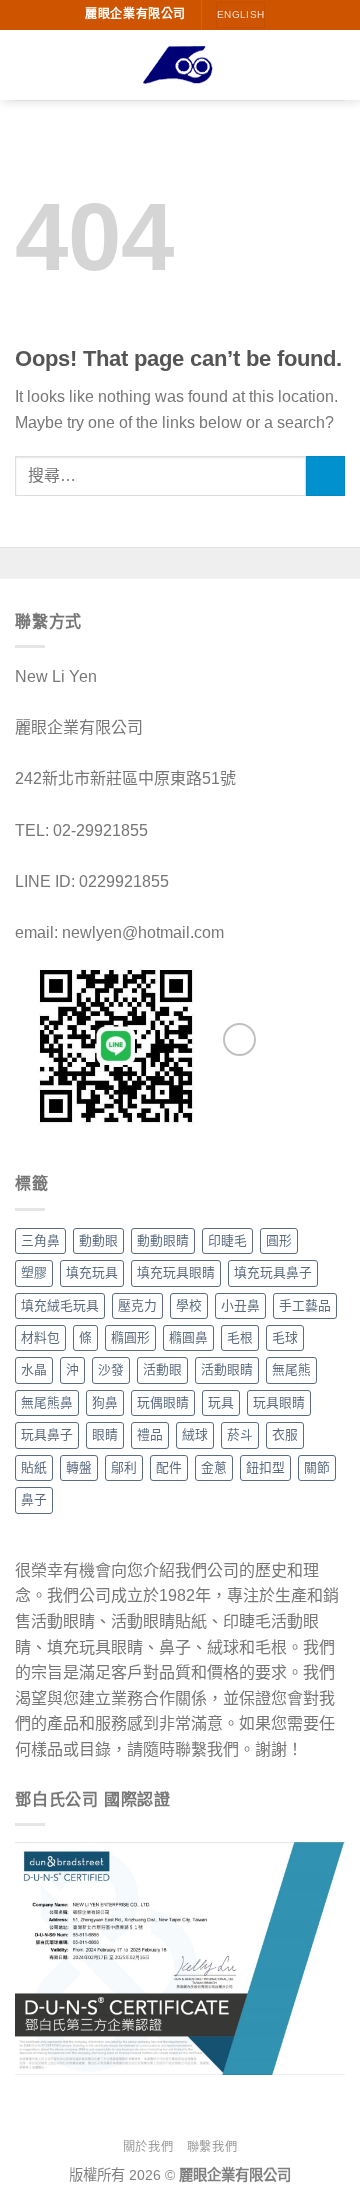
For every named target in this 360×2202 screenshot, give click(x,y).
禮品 (150, 1434)
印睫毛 (227, 1240)
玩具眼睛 (279, 1402)
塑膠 (34, 1272)
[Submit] (325, 475)
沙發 (111, 1369)
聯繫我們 (212, 2147)
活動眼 (162, 1369)
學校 (189, 1305)
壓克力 (137, 1305)
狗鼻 (105, 1402)
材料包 (40, 1337)
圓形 (279, 1240)
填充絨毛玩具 (60, 1305)
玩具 (221, 1402)
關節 (317, 1467)
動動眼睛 (163, 1240)
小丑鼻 (240, 1305)
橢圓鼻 (188, 1337)
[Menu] (27, 64)
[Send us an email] (239, 1039)
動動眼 (98, 1240)
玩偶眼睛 (163, 1402)
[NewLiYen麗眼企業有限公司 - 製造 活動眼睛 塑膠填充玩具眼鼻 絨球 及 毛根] (180, 65)
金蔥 (214, 1467)
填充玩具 (92, 1272)
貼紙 (34, 1467)
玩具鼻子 (47, 1434)
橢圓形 (130, 1337)
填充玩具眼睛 (176, 1272)
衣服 (285, 1434)
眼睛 (105, 1434)
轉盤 (79, 1467)
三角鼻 (40, 1240)
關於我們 (148, 2147)
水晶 (34, 1369)
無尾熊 (291, 1369)
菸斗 (240, 1434)
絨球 (195, 1434)
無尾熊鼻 (47, 1402)
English (240, 14)
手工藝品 (305, 1305)
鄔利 (124, 1467)
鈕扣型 (265, 1467)
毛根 (240, 1337)
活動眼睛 (227, 1369)
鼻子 (34, 1499)
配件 (169, 1467)
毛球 (285, 1337)
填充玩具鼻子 (273, 1272)
